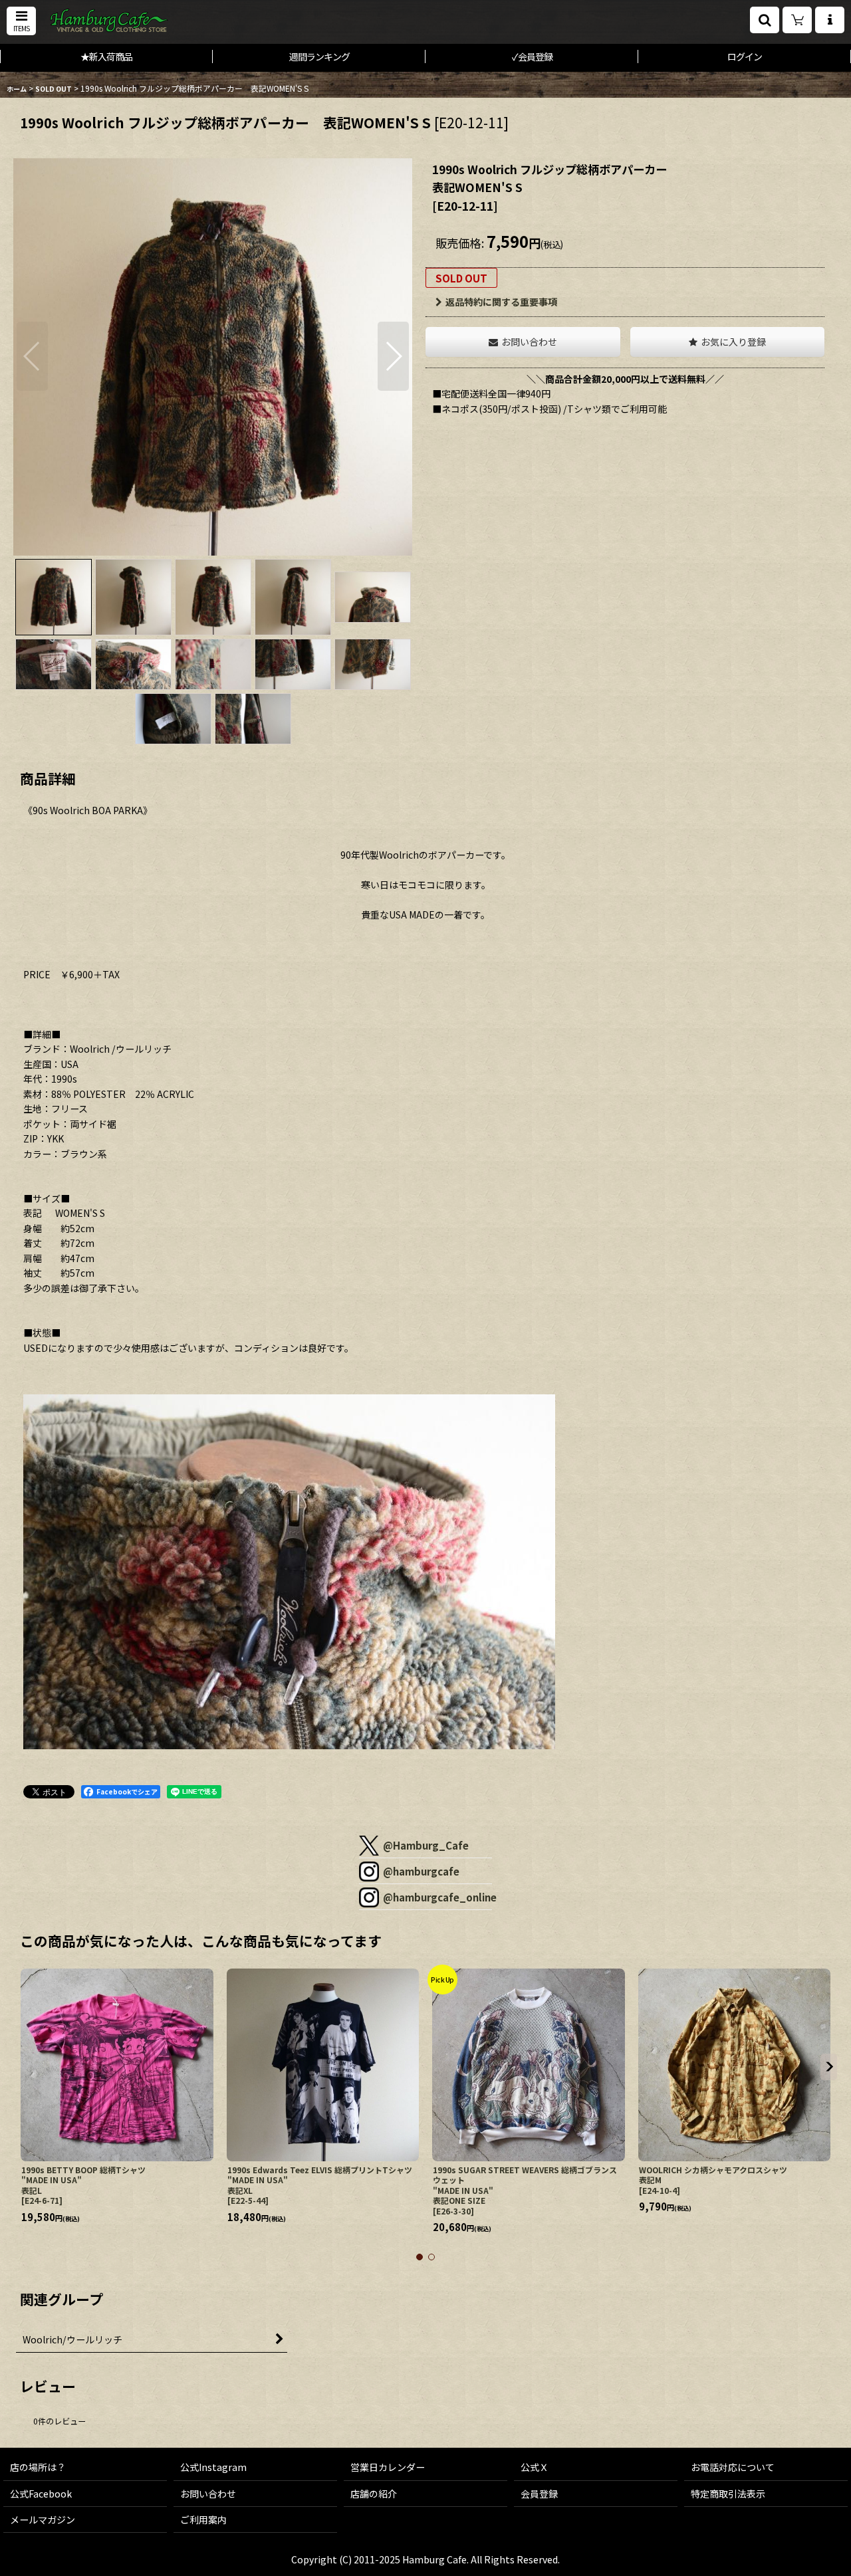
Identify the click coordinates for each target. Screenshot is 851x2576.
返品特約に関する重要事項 (501, 302)
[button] (21, 21)
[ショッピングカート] (797, 20)
